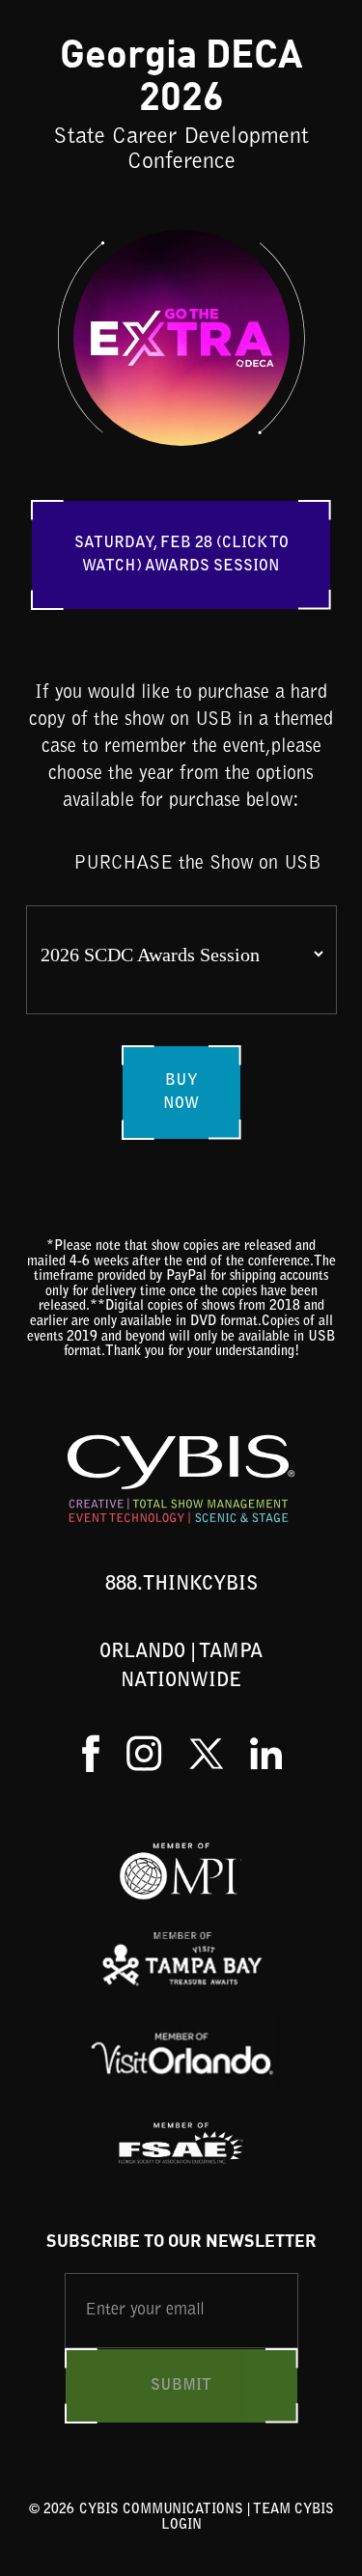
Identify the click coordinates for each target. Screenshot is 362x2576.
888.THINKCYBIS (181, 1585)
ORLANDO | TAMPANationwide (181, 1667)
